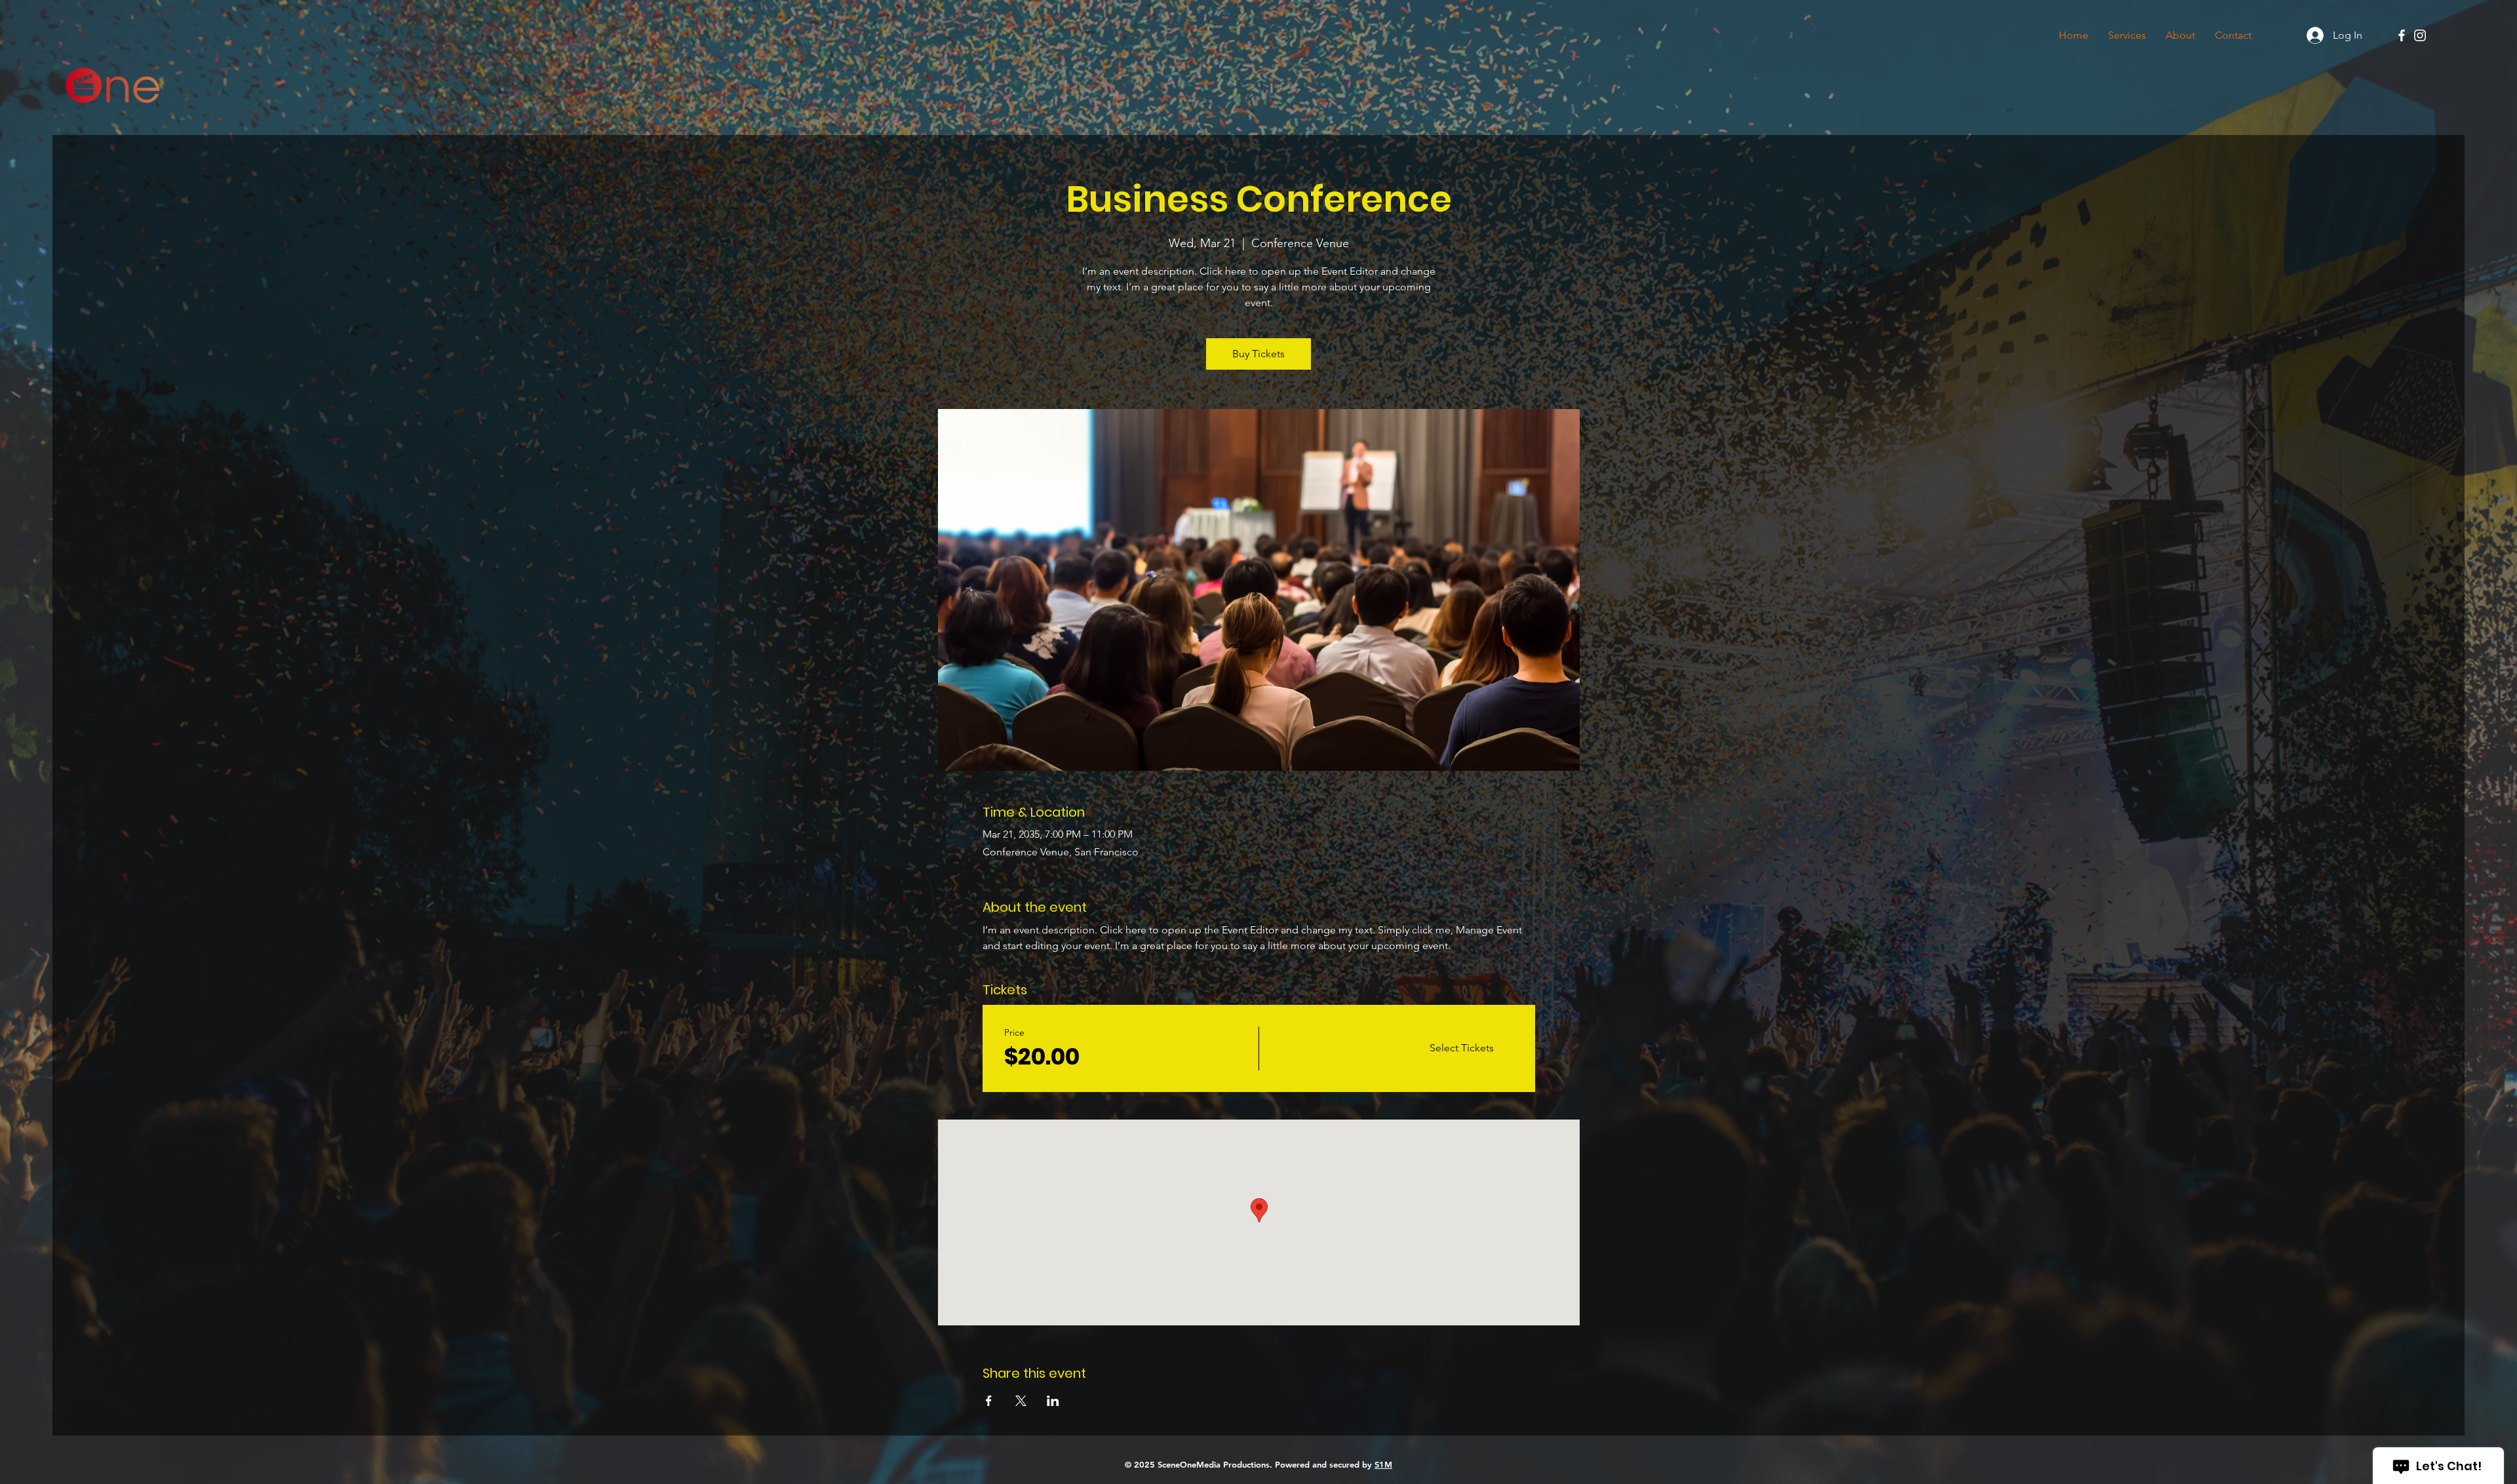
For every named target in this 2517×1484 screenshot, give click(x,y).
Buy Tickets (1258, 354)
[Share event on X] (1021, 1401)
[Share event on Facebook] (989, 1401)
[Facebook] (2402, 35)
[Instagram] (2420, 35)
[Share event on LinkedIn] (1053, 1401)
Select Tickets (1462, 1048)
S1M (1383, 1464)
